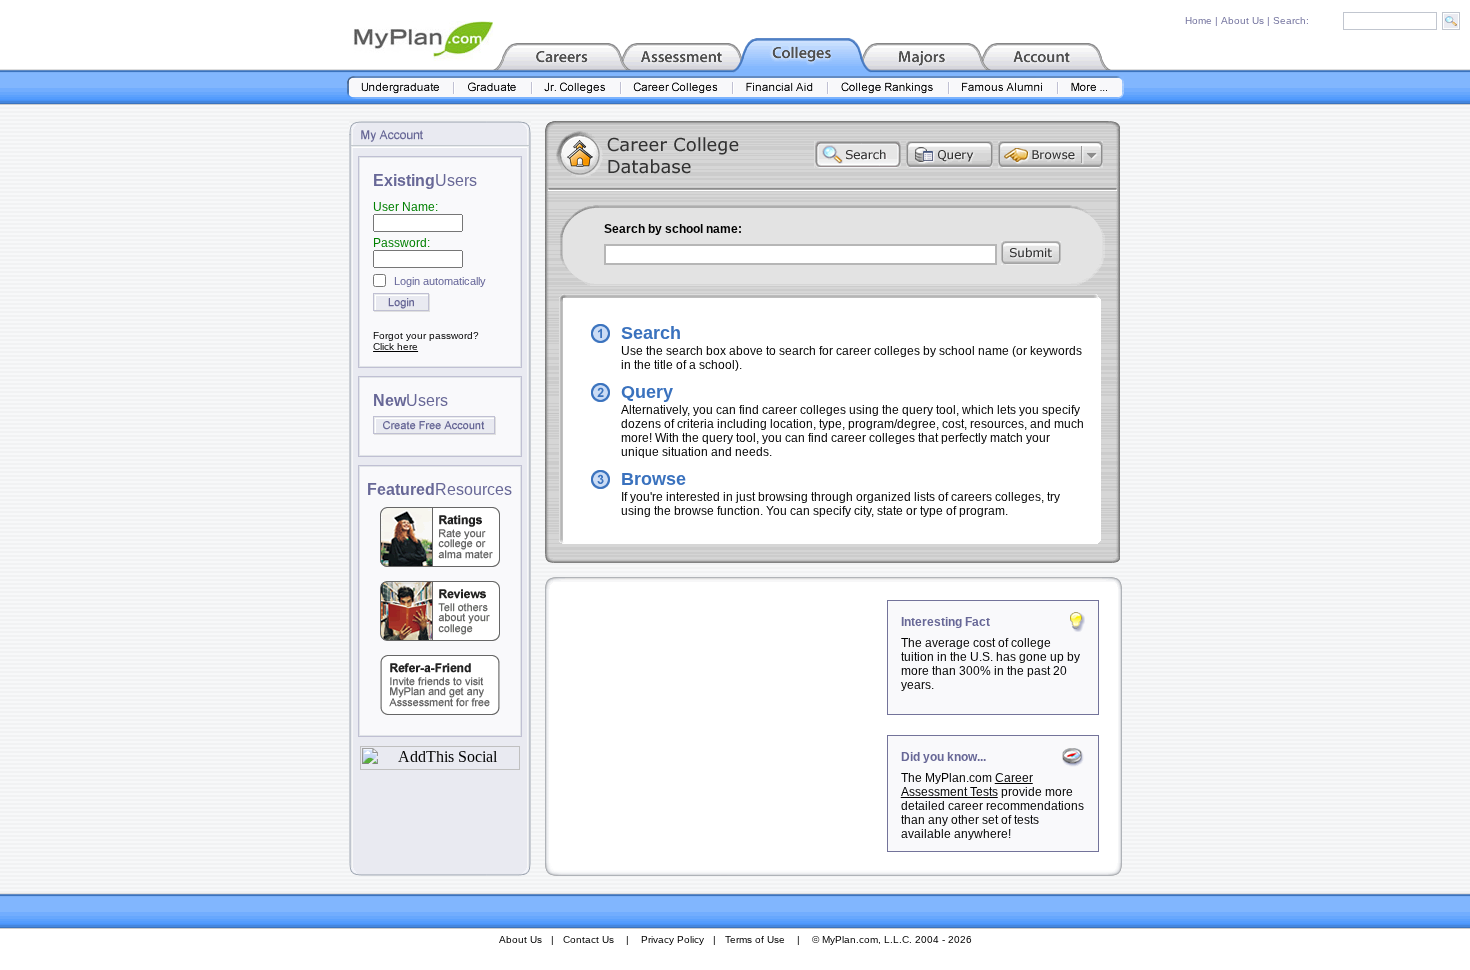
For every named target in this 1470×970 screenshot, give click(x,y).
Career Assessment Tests (967, 785)
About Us (1242, 20)
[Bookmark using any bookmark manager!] (440, 764)
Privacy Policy (672, 939)
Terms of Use (755, 939)
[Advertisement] (718, 725)
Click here (395, 346)
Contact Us (588, 939)
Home (1198, 20)
